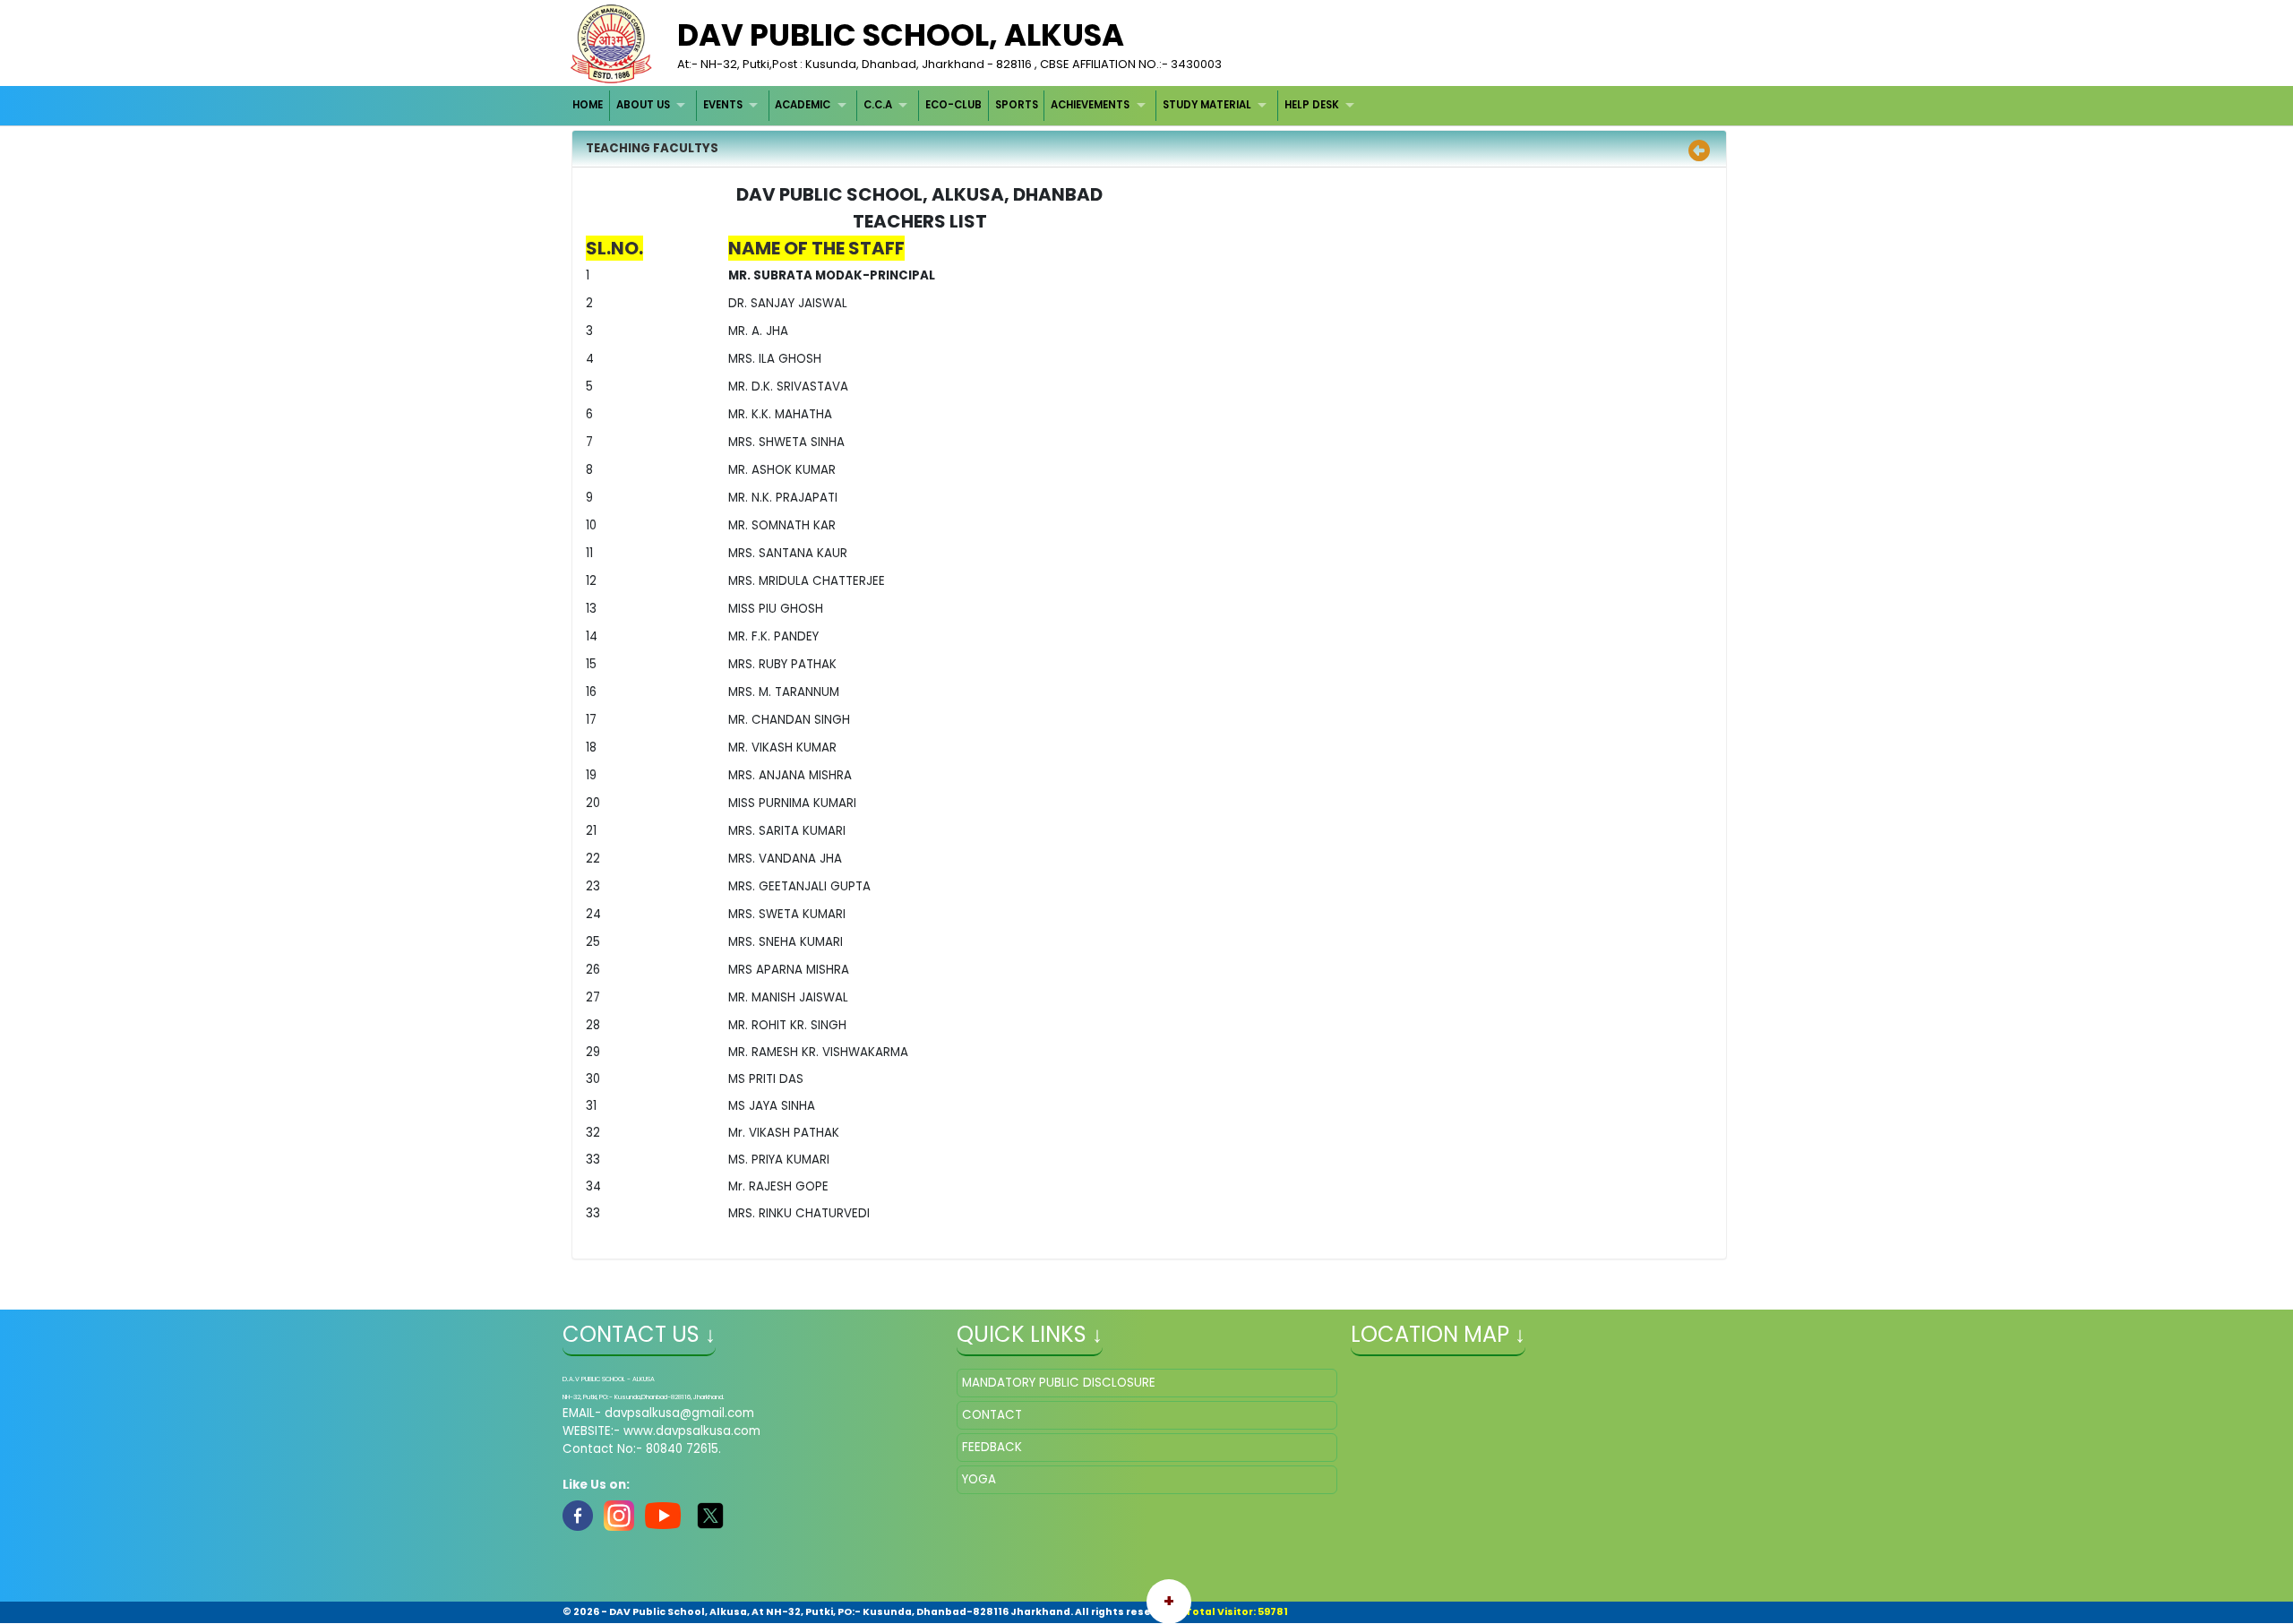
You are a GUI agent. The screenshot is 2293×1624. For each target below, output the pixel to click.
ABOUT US (643, 105)
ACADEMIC (803, 105)
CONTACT (992, 1415)
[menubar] (966, 105)
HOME (588, 105)
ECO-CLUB (953, 105)
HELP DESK (1312, 105)
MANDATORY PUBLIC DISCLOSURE (1059, 1383)
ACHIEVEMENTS (1090, 105)
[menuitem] (589, 105)
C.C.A (878, 105)
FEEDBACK (992, 1447)
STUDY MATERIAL (1207, 105)
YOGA (979, 1479)
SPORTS (1017, 105)
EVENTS (723, 105)
